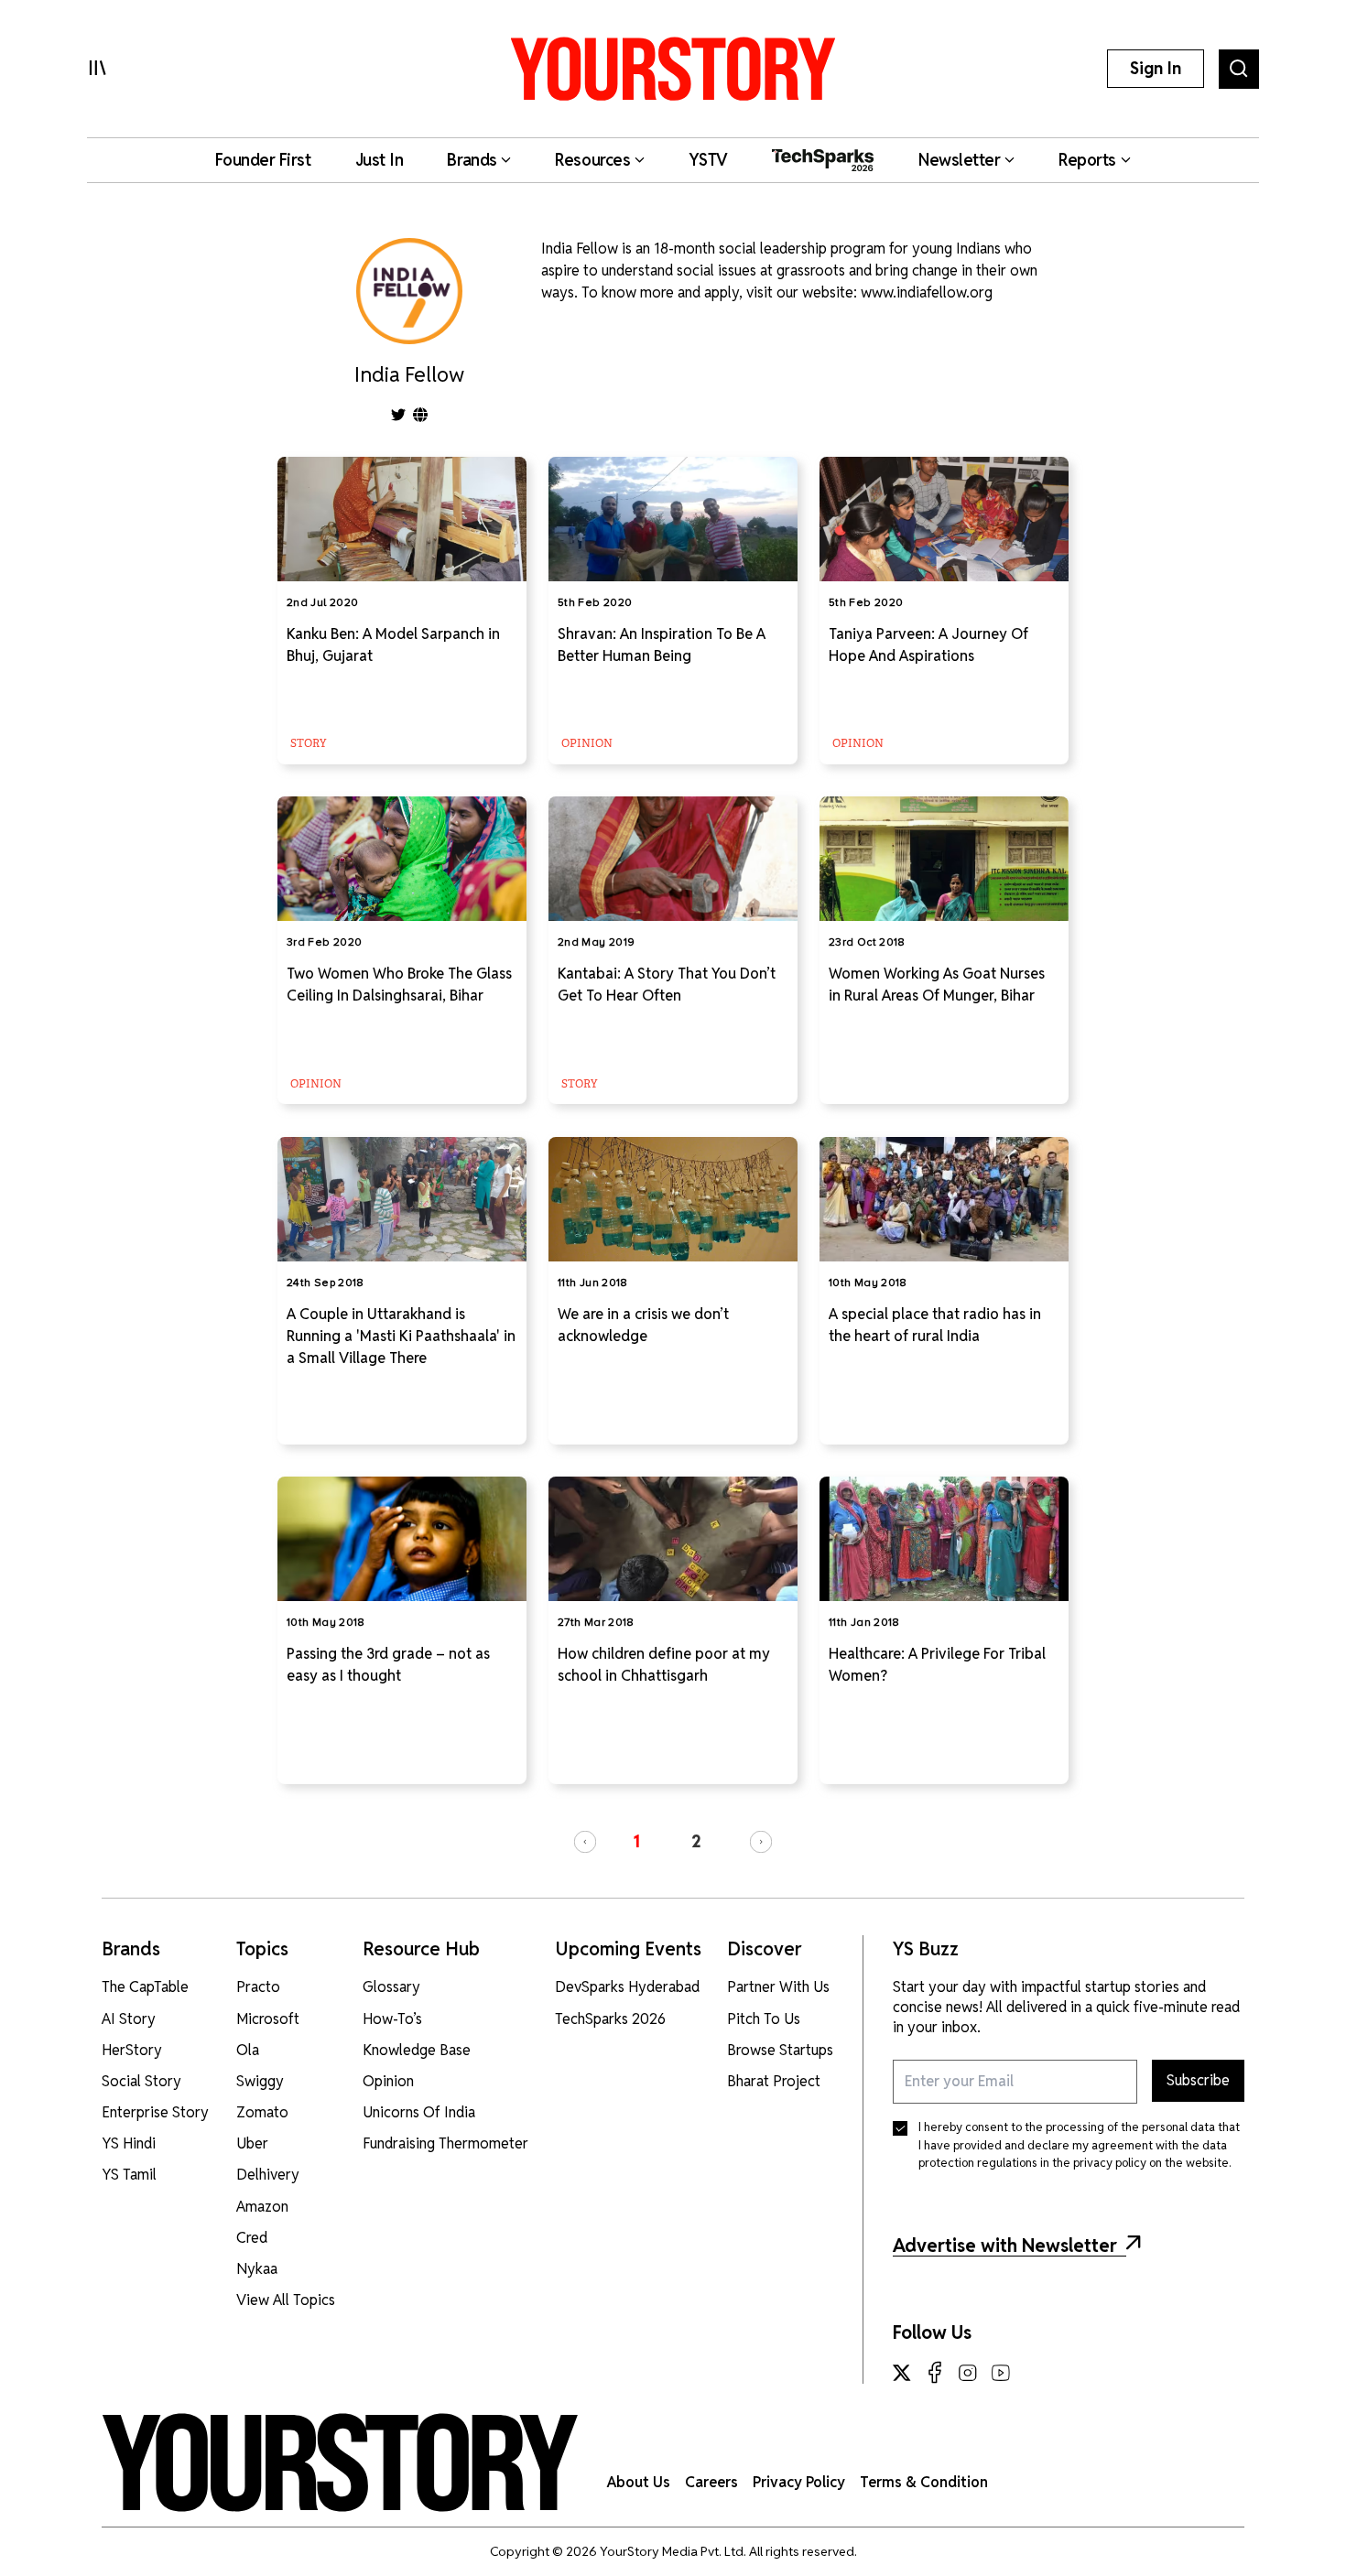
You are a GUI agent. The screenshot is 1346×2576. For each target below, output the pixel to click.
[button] (585, 1842)
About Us (639, 2482)
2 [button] (696, 1841)
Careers (711, 2482)
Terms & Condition (924, 2482)
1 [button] (636, 1841)
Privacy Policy (799, 2482)
